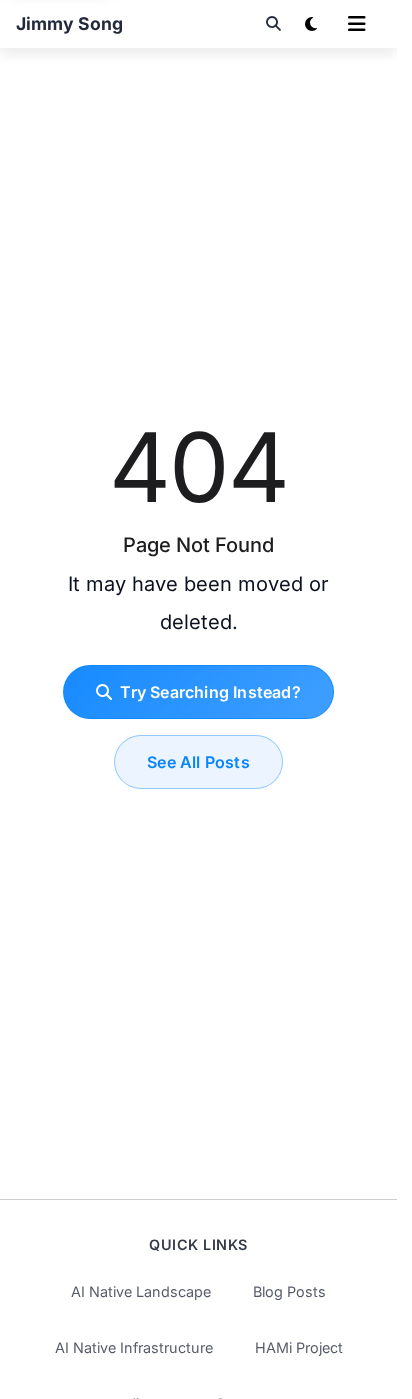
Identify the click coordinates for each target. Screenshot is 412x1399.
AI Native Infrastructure (134, 1347)
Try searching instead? (210, 692)
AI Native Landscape (141, 1291)
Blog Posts (289, 1291)
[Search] (273, 24)
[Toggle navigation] (357, 24)
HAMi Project (299, 1347)
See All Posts (198, 762)
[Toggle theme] (311, 24)
